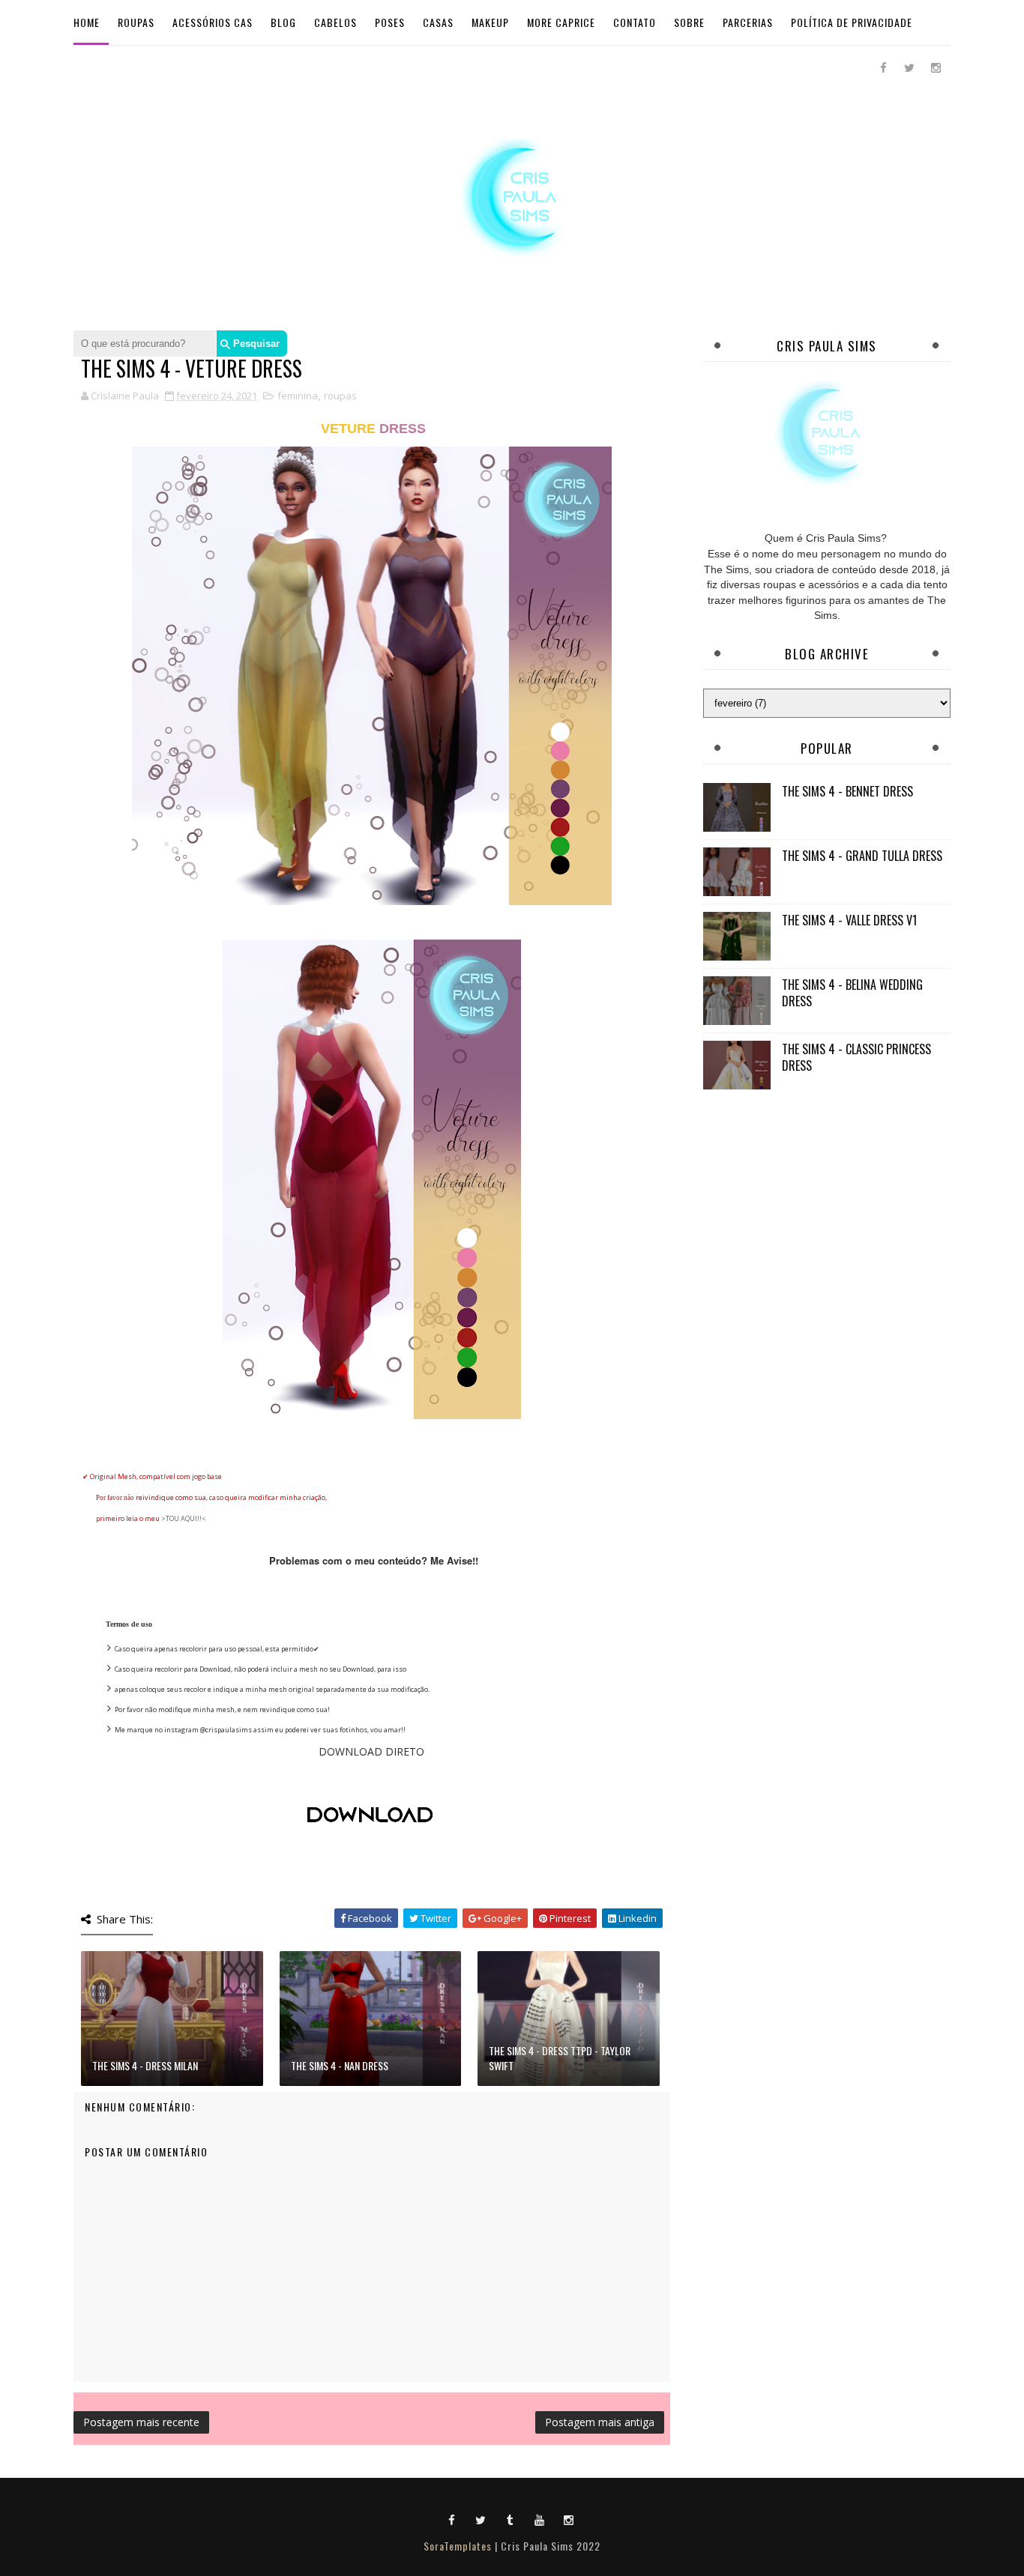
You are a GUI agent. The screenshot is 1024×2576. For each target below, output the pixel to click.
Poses (390, 22)
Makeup (490, 22)
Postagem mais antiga (600, 2422)
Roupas (136, 22)
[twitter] (909, 67)
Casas (438, 22)
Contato (635, 22)
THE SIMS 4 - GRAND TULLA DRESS (862, 856)
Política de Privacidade (852, 22)
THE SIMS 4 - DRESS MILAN (145, 2065)
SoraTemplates (458, 2546)
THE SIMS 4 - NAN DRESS (340, 2065)
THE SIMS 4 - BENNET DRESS (847, 791)
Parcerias (748, 22)
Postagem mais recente (141, 2422)
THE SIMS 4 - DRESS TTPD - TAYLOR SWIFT (560, 2058)
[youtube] (540, 2519)
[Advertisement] (827, 1207)
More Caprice (561, 22)
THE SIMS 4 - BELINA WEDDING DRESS (852, 993)
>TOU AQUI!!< (184, 1518)
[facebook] (883, 67)
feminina (298, 396)
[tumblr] (511, 2519)
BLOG (283, 22)
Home (87, 22)
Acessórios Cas (213, 22)
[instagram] (936, 67)
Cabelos (335, 22)
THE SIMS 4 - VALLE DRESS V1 (849, 920)
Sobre (689, 22)
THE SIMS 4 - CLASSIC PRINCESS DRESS (856, 1057)
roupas (340, 396)
